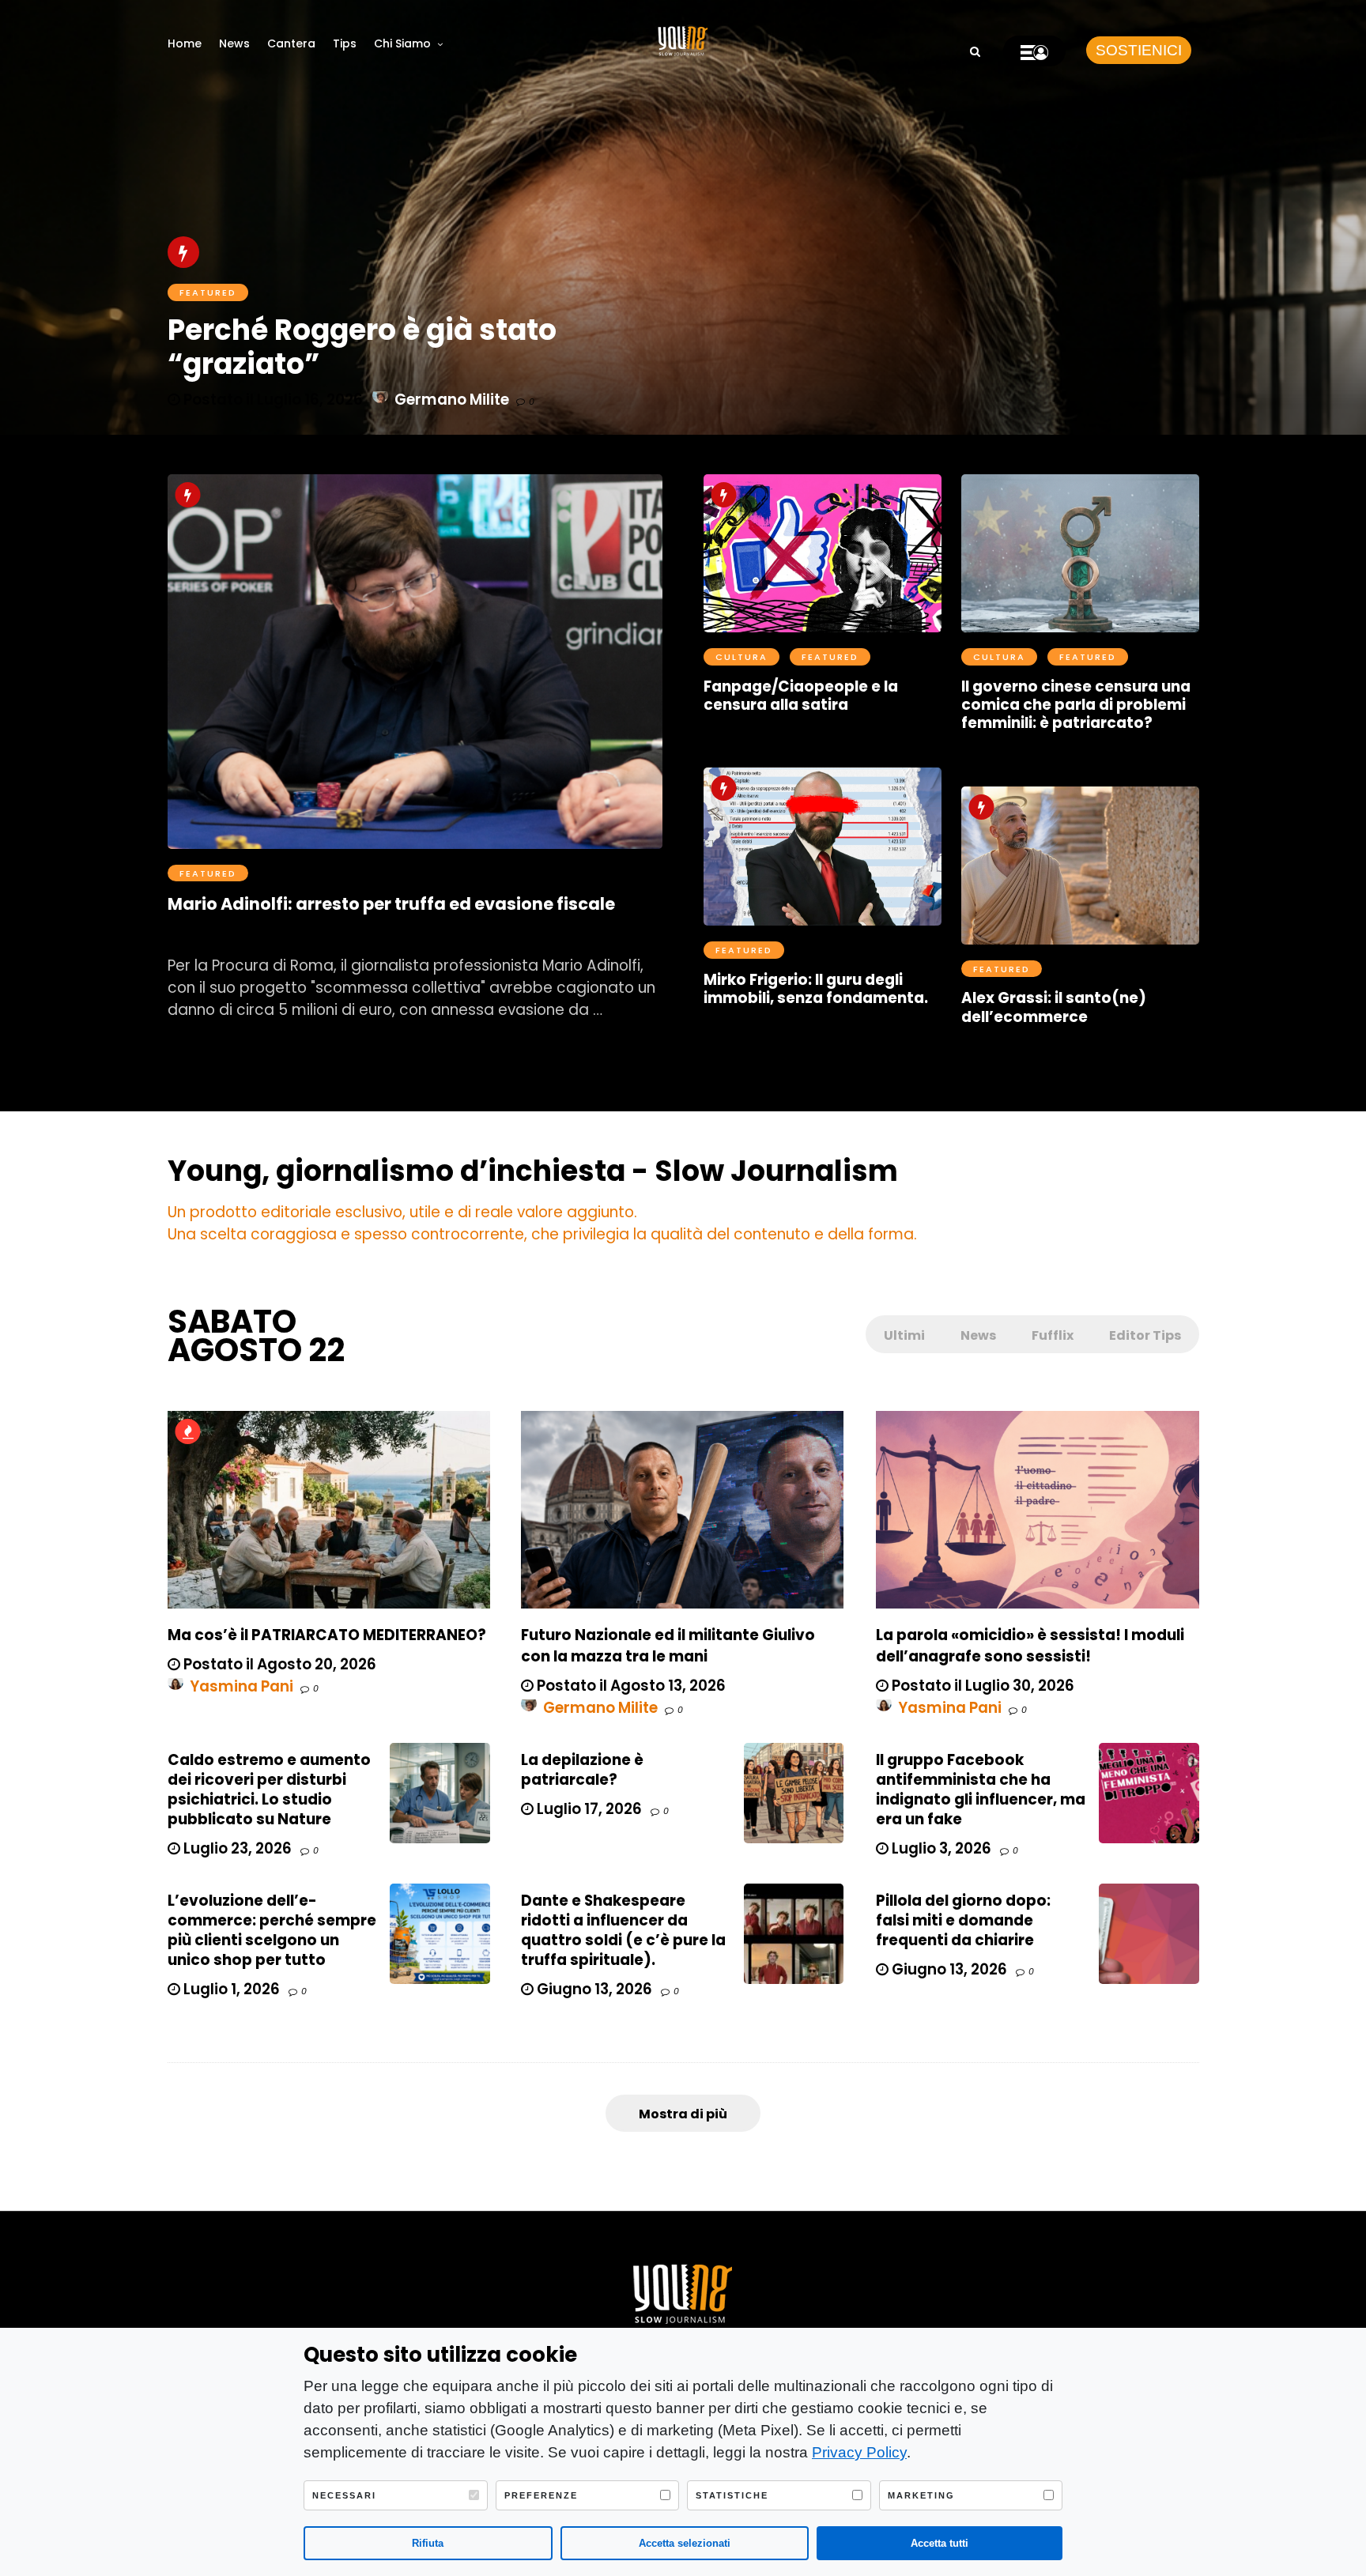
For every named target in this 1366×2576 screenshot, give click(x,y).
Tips (345, 43)
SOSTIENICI (1139, 50)
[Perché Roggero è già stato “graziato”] (683, 217)
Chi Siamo (402, 43)
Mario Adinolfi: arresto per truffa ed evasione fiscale (391, 904)
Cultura (741, 657)
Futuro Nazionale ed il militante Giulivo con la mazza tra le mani (668, 1646)
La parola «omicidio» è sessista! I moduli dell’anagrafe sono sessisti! (1030, 1646)
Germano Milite (600, 1708)
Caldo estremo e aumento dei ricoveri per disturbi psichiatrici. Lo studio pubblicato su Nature (269, 1790)
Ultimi (904, 1335)
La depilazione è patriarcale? (582, 1770)
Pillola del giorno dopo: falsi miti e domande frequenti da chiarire (963, 1920)
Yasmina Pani (242, 1686)
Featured (208, 873)
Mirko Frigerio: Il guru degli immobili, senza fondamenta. (816, 989)
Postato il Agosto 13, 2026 (630, 1686)
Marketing (921, 2495)
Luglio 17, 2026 (588, 1809)
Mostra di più (683, 2114)
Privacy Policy (859, 2452)
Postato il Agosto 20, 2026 (278, 1664)
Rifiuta (428, 2543)
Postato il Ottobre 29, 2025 (1074, 1045)
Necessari (344, 2495)
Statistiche (732, 2495)
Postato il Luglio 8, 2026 (269, 934)
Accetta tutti (940, 2543)
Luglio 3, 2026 (940, 1848)
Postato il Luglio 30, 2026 (981, 1686)
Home (185, 43)
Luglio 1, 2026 (230, 1989)
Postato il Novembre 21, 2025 (824, 1026)
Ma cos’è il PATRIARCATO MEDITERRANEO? (327, 1635)
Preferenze (541, 2495)
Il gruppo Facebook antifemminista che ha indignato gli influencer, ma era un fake (981, 1790)
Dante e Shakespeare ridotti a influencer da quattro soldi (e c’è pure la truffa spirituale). (623, 1930)
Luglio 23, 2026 (236, 1848)
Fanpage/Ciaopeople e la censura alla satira (801, 696)
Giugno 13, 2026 (593, 1989)
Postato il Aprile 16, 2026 (807, 732)
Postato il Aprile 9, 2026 (1062, 751)
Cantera (291, 43)
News (234, 43)
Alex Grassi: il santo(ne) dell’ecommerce (1054, 1007)
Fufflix (1053, 1335)
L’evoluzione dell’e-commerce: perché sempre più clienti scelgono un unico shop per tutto (272, 1930)
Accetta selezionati (685, 2543)
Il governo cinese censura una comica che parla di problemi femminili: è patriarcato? (1076, 705)
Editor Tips (1145, 1335)
